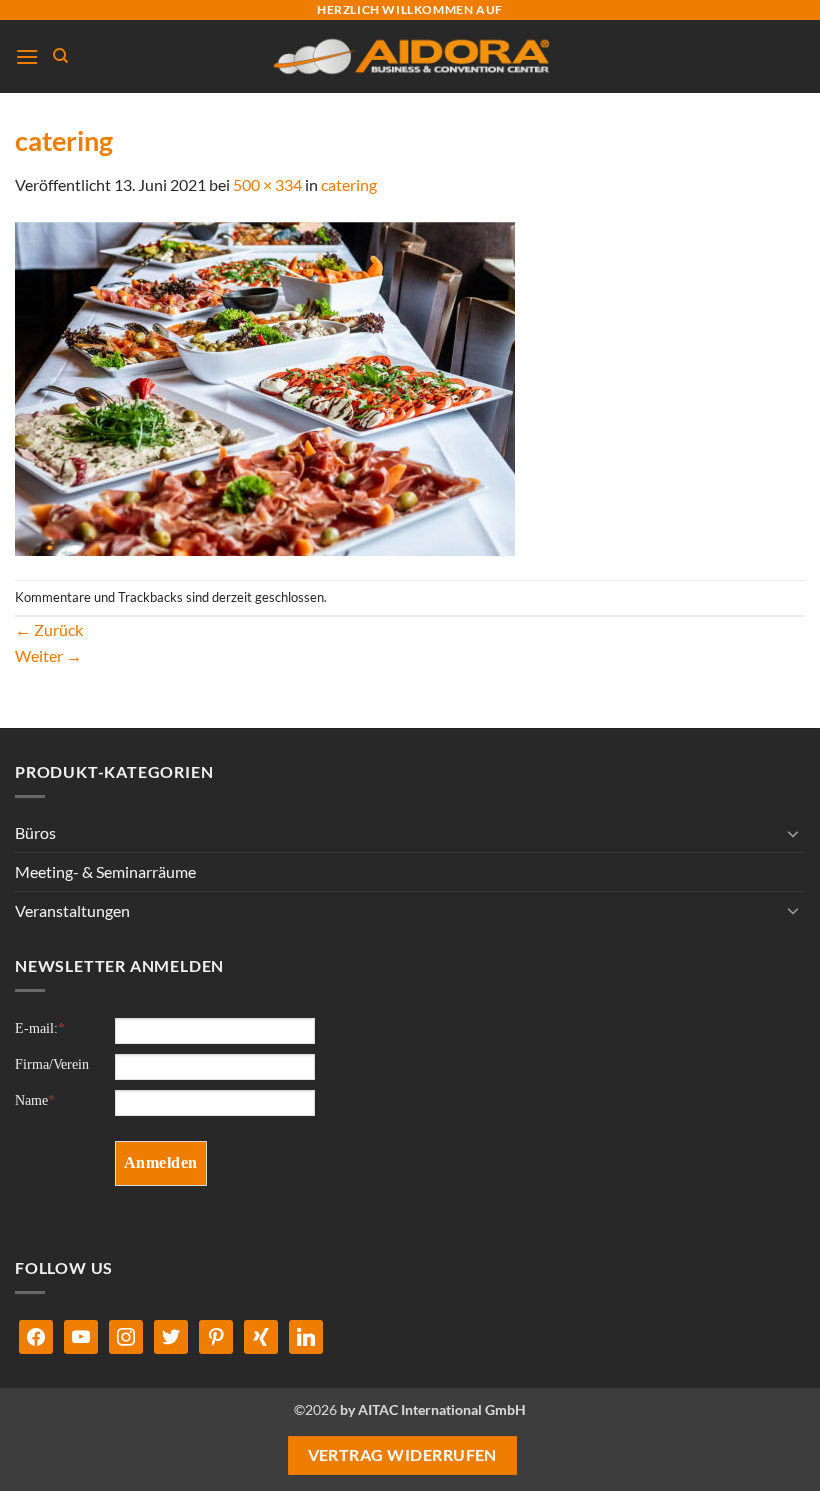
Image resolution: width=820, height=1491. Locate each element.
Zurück (49, 629)
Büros (35, 832)
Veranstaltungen (72, 910)
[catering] (265, 386)
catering (349, 184)
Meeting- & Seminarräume (105, 871)
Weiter (48, 655)
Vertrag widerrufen (402, 1455)
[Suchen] (60, 56)
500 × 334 (267, 184)
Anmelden (161, 1162)
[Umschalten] (793, 833)
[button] (27, 56)
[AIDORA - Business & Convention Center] (410, 56)
